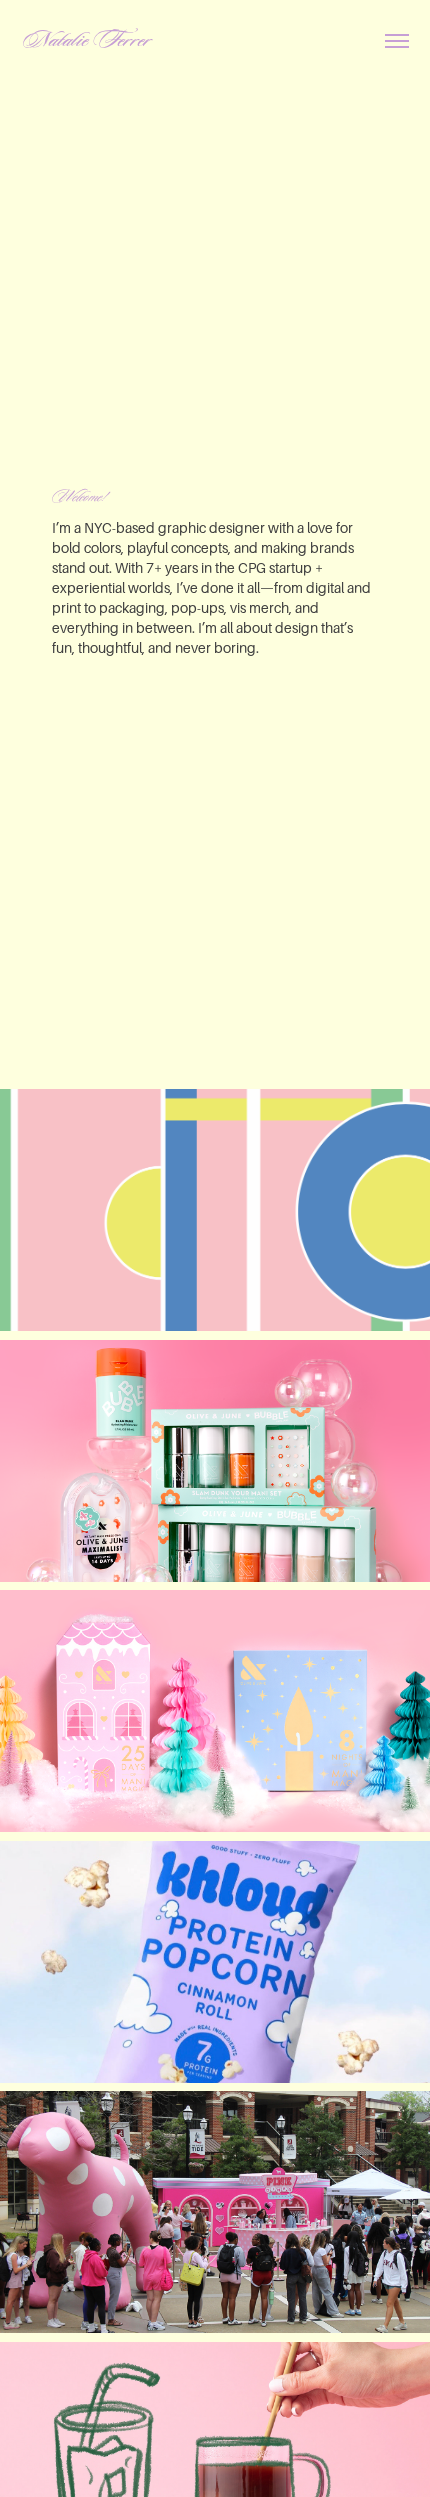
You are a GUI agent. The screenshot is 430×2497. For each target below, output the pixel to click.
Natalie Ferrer (86, 40)
